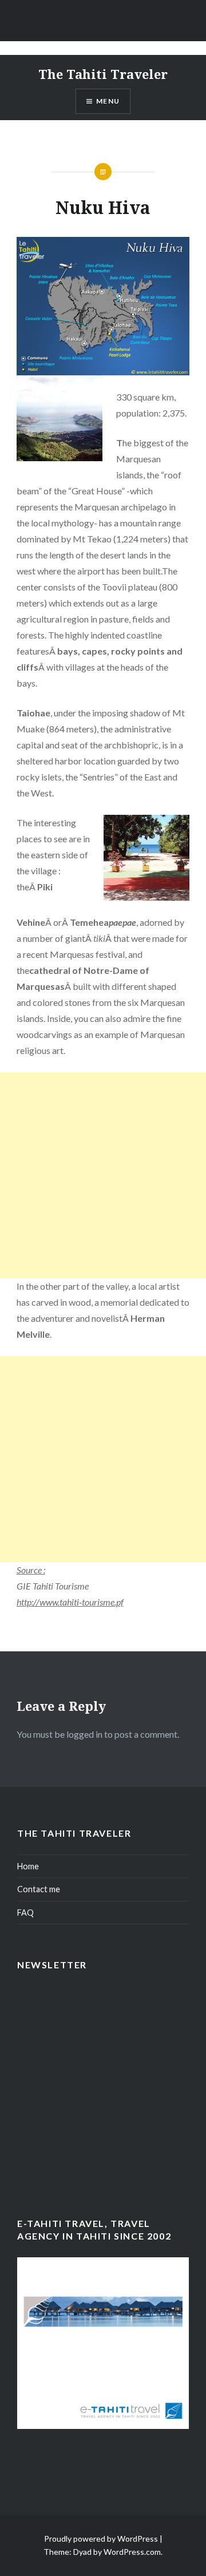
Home (28, 1866)
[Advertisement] (103, 1175)
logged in (84, 1734)
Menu (108, 101)
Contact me (39, 1889)
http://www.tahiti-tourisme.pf (70, 1602)
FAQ (25, 1913)
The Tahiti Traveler (103, 74)
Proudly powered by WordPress (101, 2539)
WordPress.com (132, 2552)
